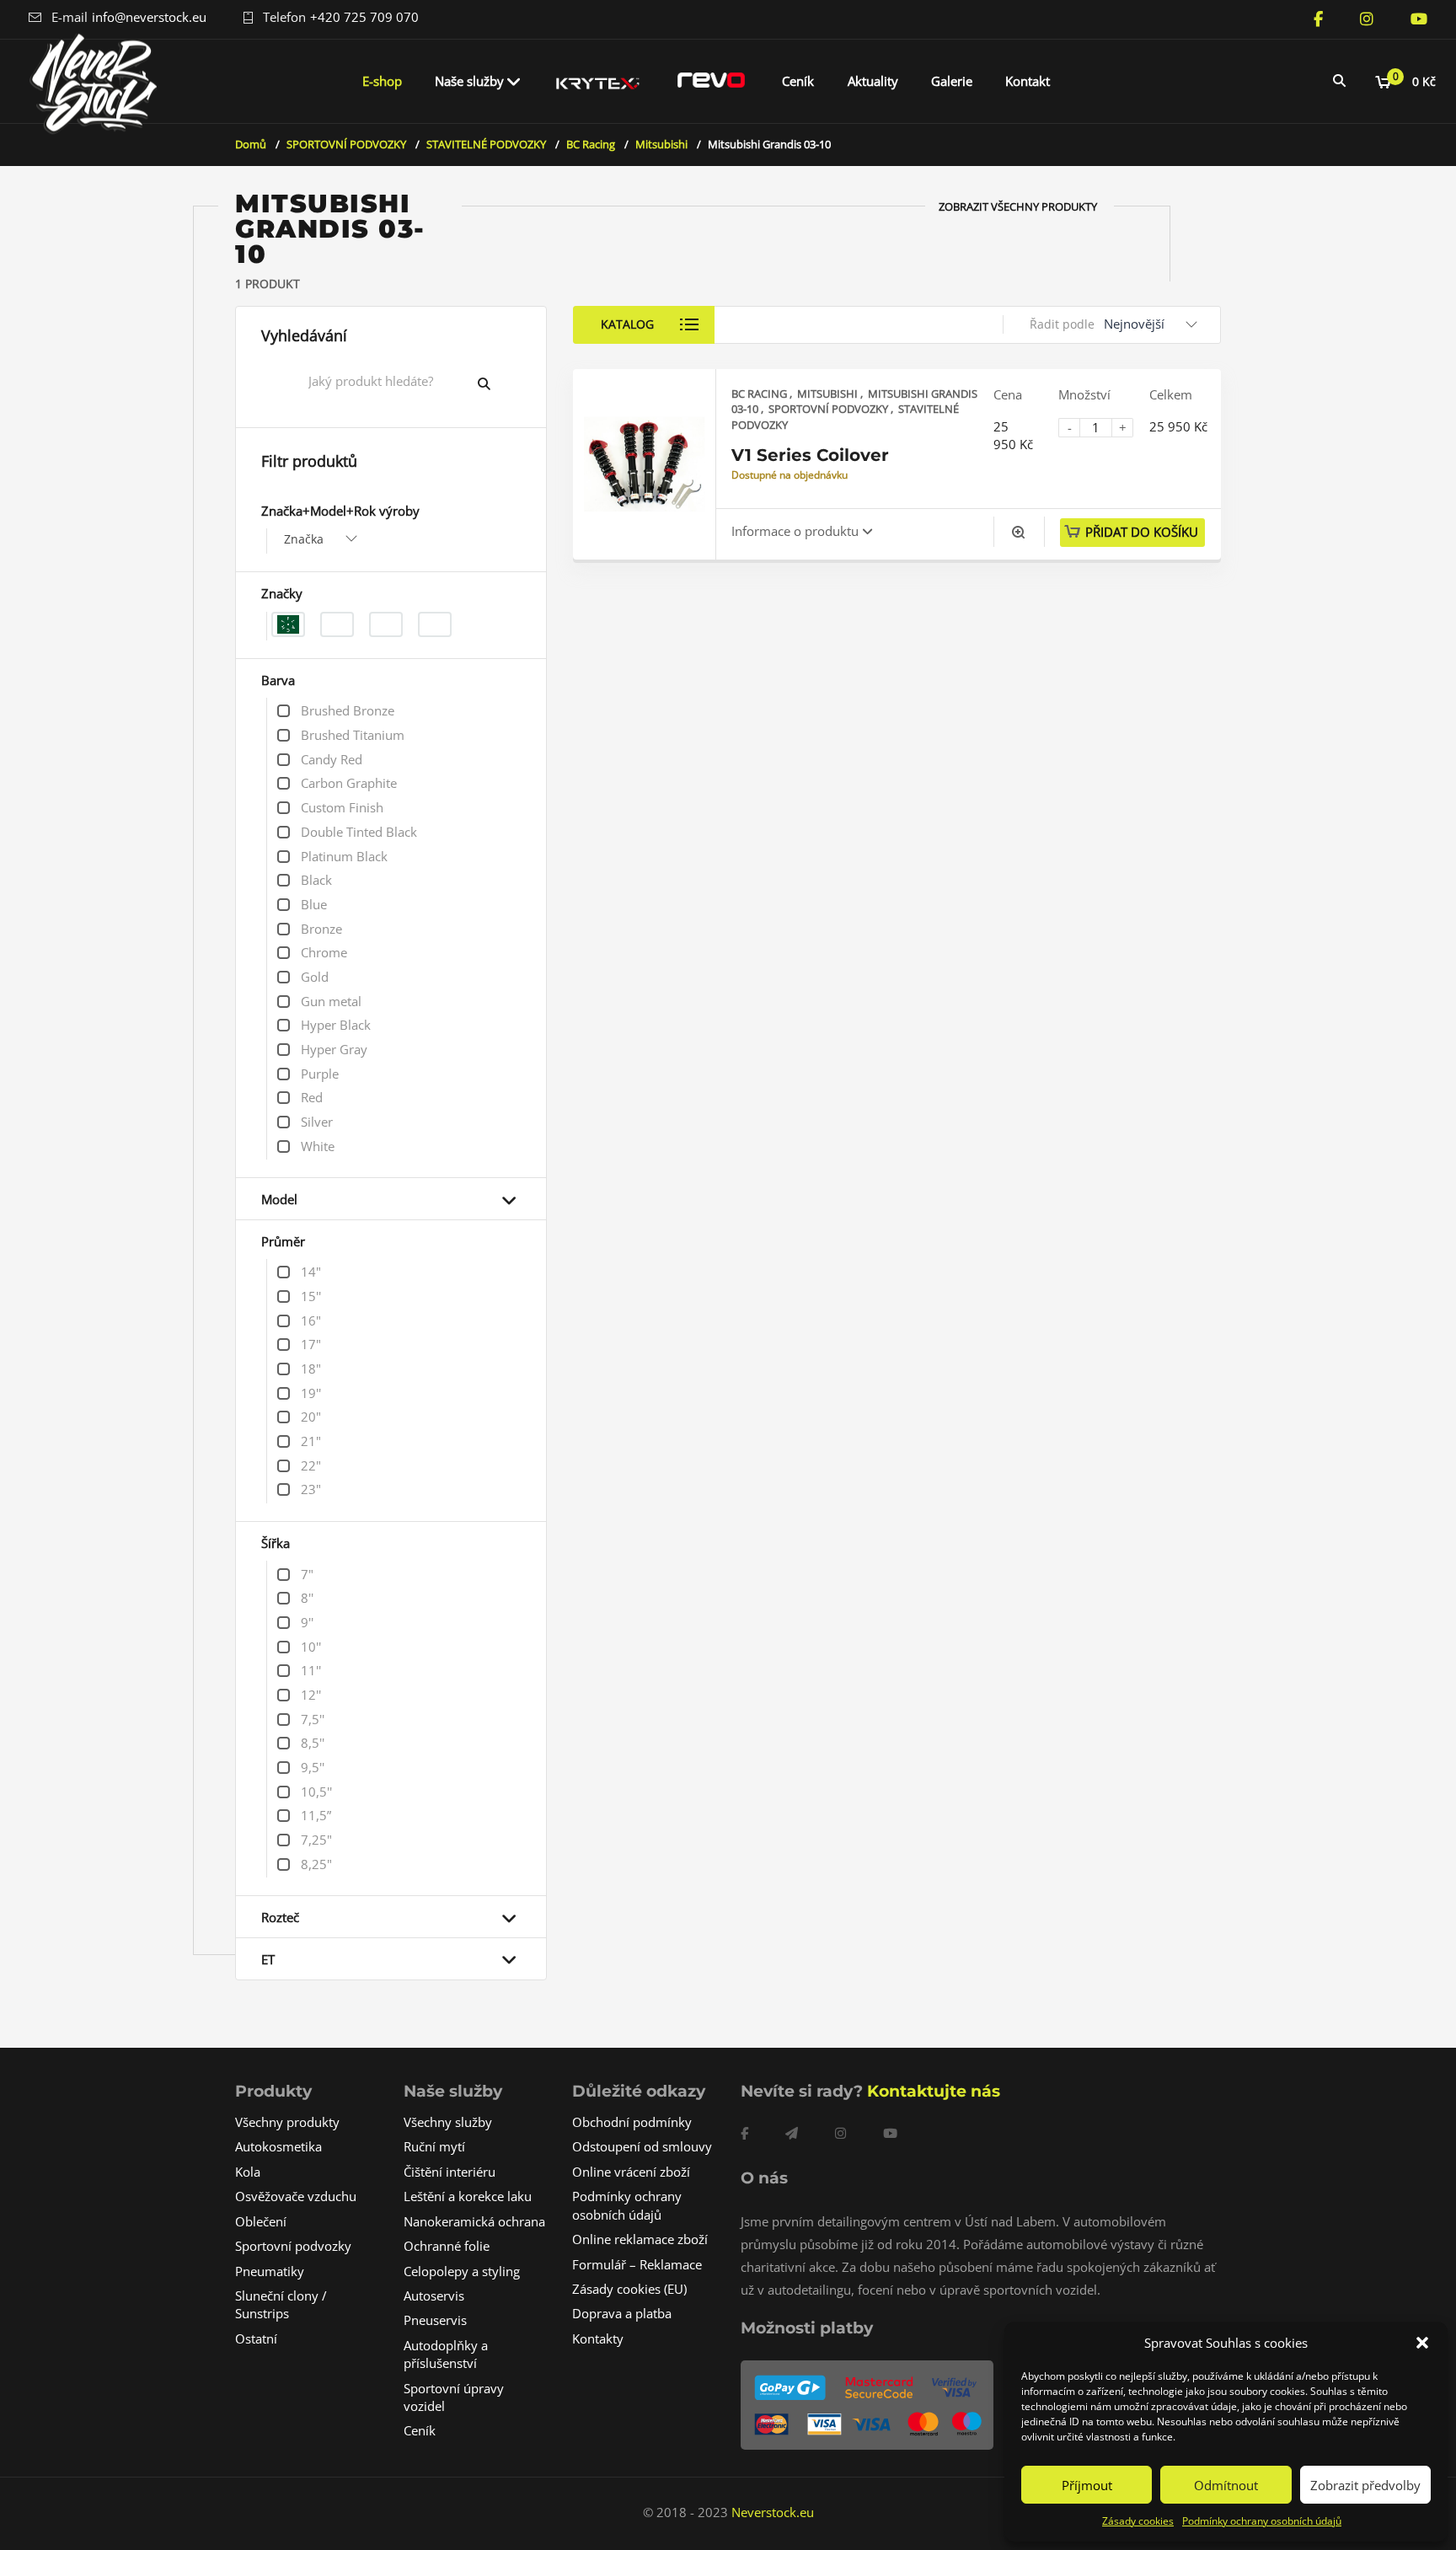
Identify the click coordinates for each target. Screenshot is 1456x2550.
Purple (320, 1074)
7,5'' (313, 1719)
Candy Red (332, 759)
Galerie (952, 81)
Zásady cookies (1138, 2521)
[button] (1422, 2343)
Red (312, 1097)
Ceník (798, 81)
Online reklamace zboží (640, 2239)
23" (311, 1489)
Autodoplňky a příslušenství (446, 2354)
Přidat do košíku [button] (1142, 532)
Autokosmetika (278, 2146)
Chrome (324, 952)
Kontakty (598, 2338)
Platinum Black (344, 856)
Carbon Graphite (349, 783)
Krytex (598, 81)
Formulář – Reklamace (637, 2264)
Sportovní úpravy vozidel (454, 2397)
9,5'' (313, 1767)
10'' (311, 1647)
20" (311, 1417)
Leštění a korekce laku (468, 2196)
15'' (311, 1296)
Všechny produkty (287, 2122)
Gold (315, 977)
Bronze (321, 929)
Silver (317, 1122)
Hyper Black (336, 1025)
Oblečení (261, 2221)
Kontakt (1028, 81)
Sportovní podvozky (293, 2246)
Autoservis (434, 2296)
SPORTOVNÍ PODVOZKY (346, 144)
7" (307, 1574)
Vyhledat (497, 383)
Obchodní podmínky (632, 2122)
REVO (711, 81)
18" (311, 1369)
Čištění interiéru (450, 2172)
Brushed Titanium (353, 735)
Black (316, 880)
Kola (248, 2172)
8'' (307, 1598)
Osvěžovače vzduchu (296, 2196)
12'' (311, 1695)
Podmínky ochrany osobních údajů (1262, 2521)
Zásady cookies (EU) (629, 2289)
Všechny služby (448, 2122)
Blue (314, 904)
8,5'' (313, 1743)
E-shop (382, 81)
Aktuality (873, 81)
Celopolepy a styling (462, 2271)
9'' (307, 1622)
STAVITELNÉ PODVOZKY (486, 144)
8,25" (316, 1864)
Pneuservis (435, 2320)
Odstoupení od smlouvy (642, 2146)
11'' (311, 1670)
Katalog (627, 324)
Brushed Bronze (348, 710)
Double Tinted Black (359, 832)
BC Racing (591, 144)
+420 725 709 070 (364, 17)
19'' (311, 1393)
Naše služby (469, 81)
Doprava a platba (622, 2313)
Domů (251, 144)
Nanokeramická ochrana (474, 2221)
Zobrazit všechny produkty (1018, 206)
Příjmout (1087, 2485)
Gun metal (331, 1001)
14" (311, 1272)
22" (311, 1465)
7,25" (316, 1840)
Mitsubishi (661, 144)
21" (311, 1441)
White (318, 1146)
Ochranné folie (447, 2246)
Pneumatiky (270, 2271)
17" (311, 1344)
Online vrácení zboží (631, 2172)
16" (311, 1321)
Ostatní (256, 2338)
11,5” (316, 1815)
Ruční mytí (434, 2146)
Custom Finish (342, 807)
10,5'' (316, 1792)
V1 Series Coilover (810, 455)
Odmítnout (1226, 2485)
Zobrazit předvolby (1365, 2485)
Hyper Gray (334, 1049)
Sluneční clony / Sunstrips (281, 2304)
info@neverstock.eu (149, 17)
